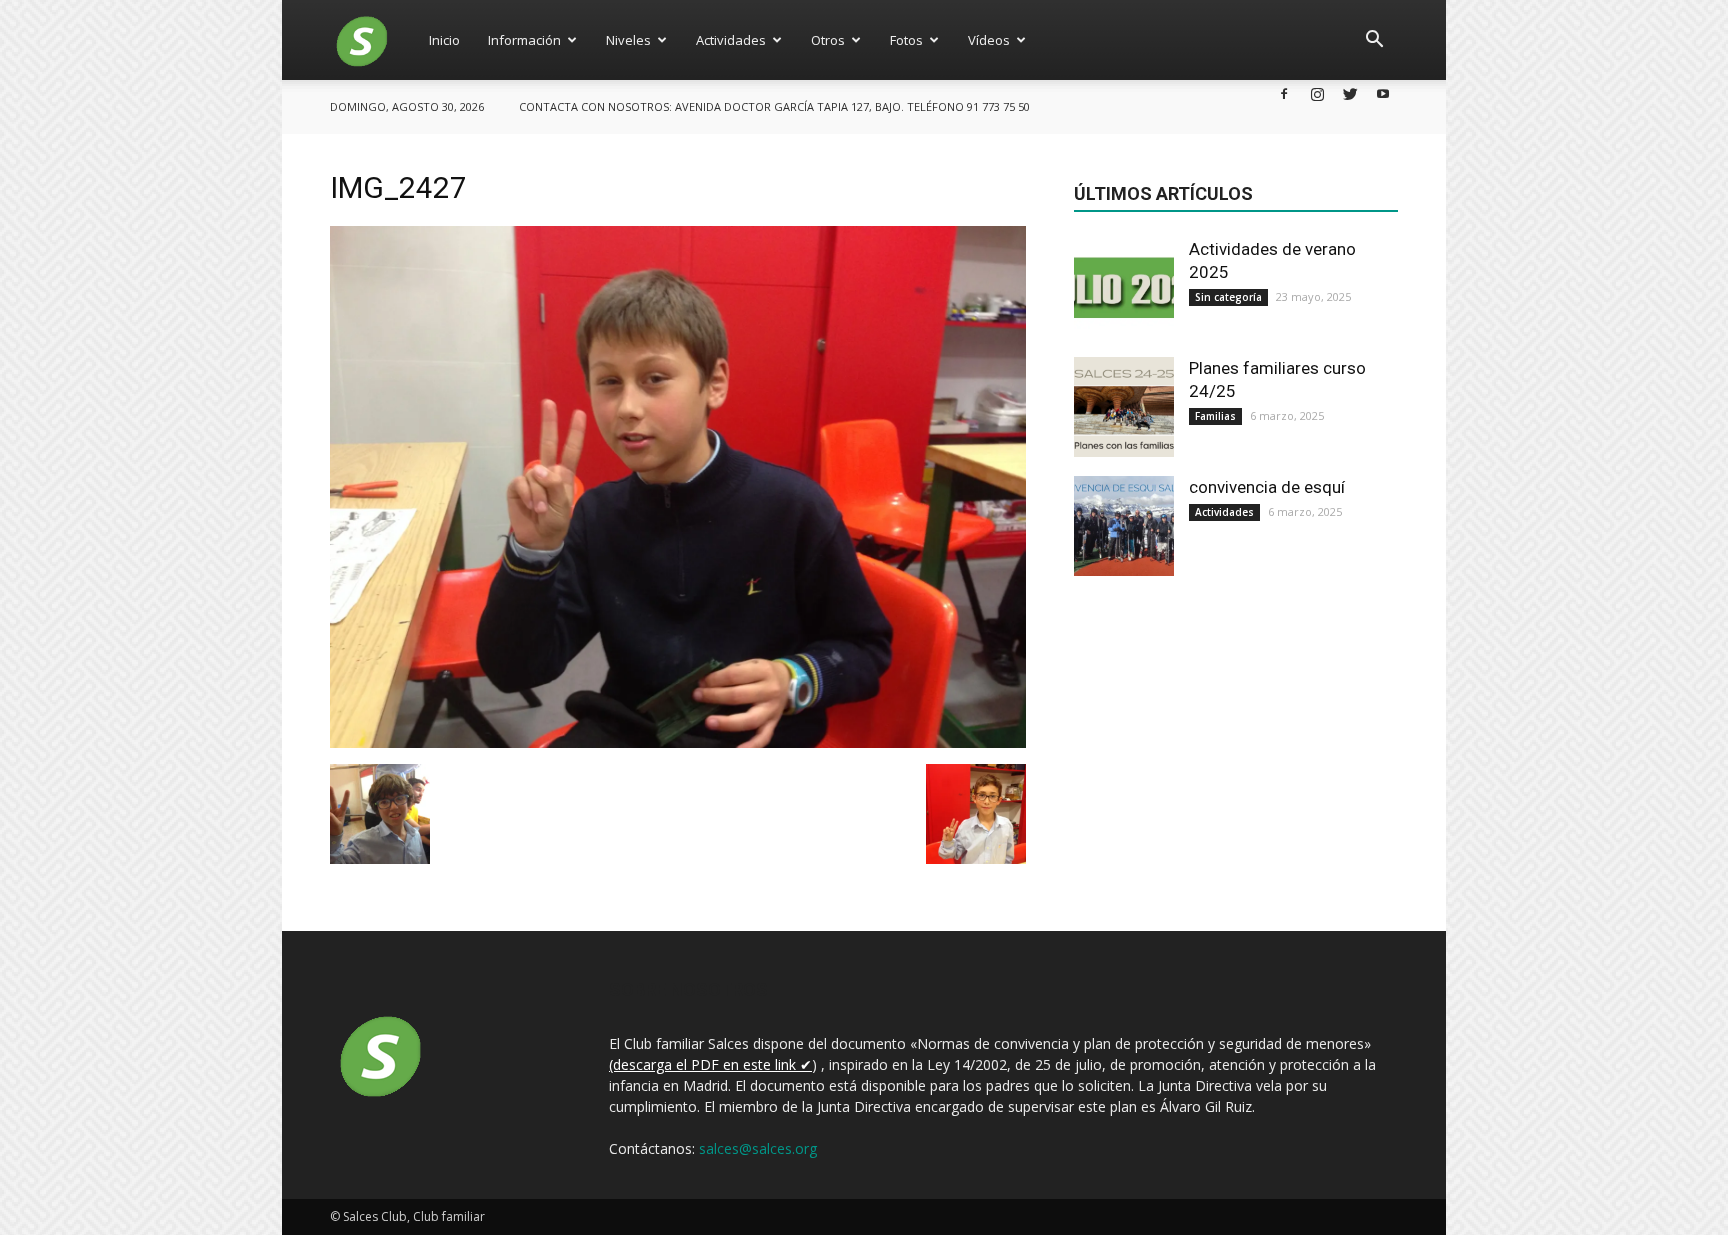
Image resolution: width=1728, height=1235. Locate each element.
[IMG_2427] (678, 743)
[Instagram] (1317, 93)
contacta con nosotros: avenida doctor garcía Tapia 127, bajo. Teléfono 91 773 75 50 (774, 106)
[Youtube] (1383, 93)
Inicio (444, 40)
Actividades (731, 40)
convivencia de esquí (1267, 487)
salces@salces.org (758, 1148)
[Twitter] (1350, 93)
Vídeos (989, 40)
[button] (1374, 40)
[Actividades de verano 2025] (1124, 288)
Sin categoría (1228, 297)
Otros (828, 40)
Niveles (628, 40)
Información (524, 40)
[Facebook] (1284, 93)
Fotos (906, 40)
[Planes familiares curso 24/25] (1124, 407)
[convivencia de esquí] (1124, 526)
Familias (1215, 416)
